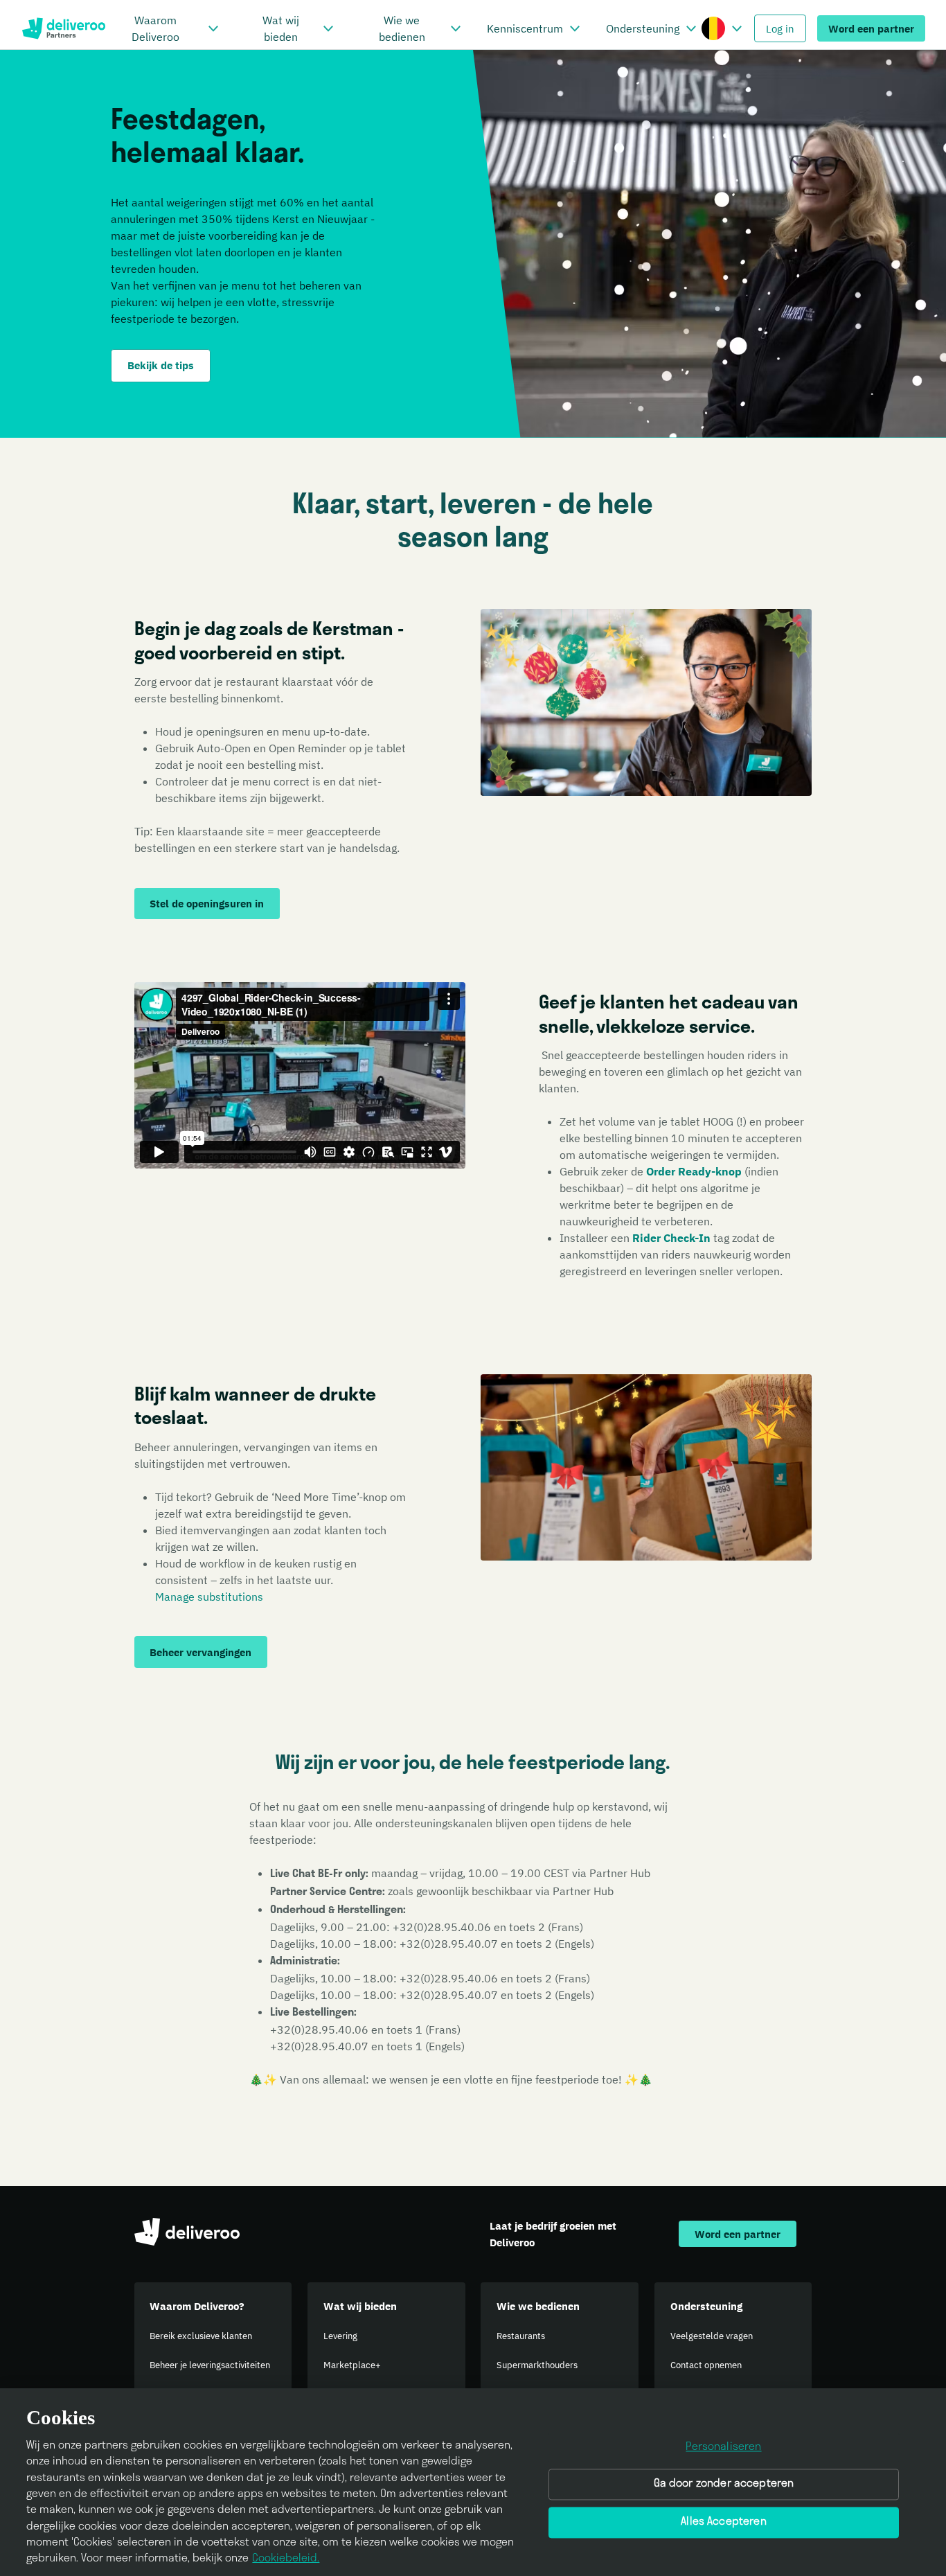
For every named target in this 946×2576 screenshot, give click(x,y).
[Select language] (737, 28)
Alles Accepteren (724, 2523)
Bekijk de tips (161, 365)
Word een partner (871, 28)
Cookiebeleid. (286, 2559)
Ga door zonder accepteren (724, 2485)
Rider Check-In (671, 1238)
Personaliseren (723, 2447)
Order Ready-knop (694, 1171)
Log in (780, 28)
